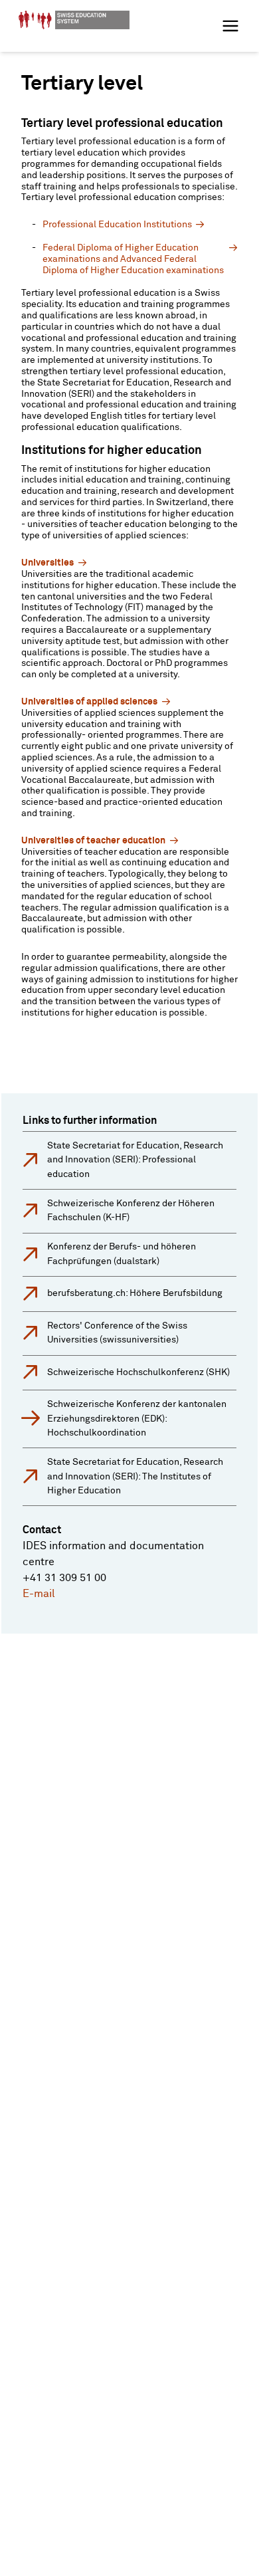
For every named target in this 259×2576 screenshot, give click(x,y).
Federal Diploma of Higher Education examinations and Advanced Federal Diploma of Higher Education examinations (133, 259)
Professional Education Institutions (117, 225)
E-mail (39, 1594)
